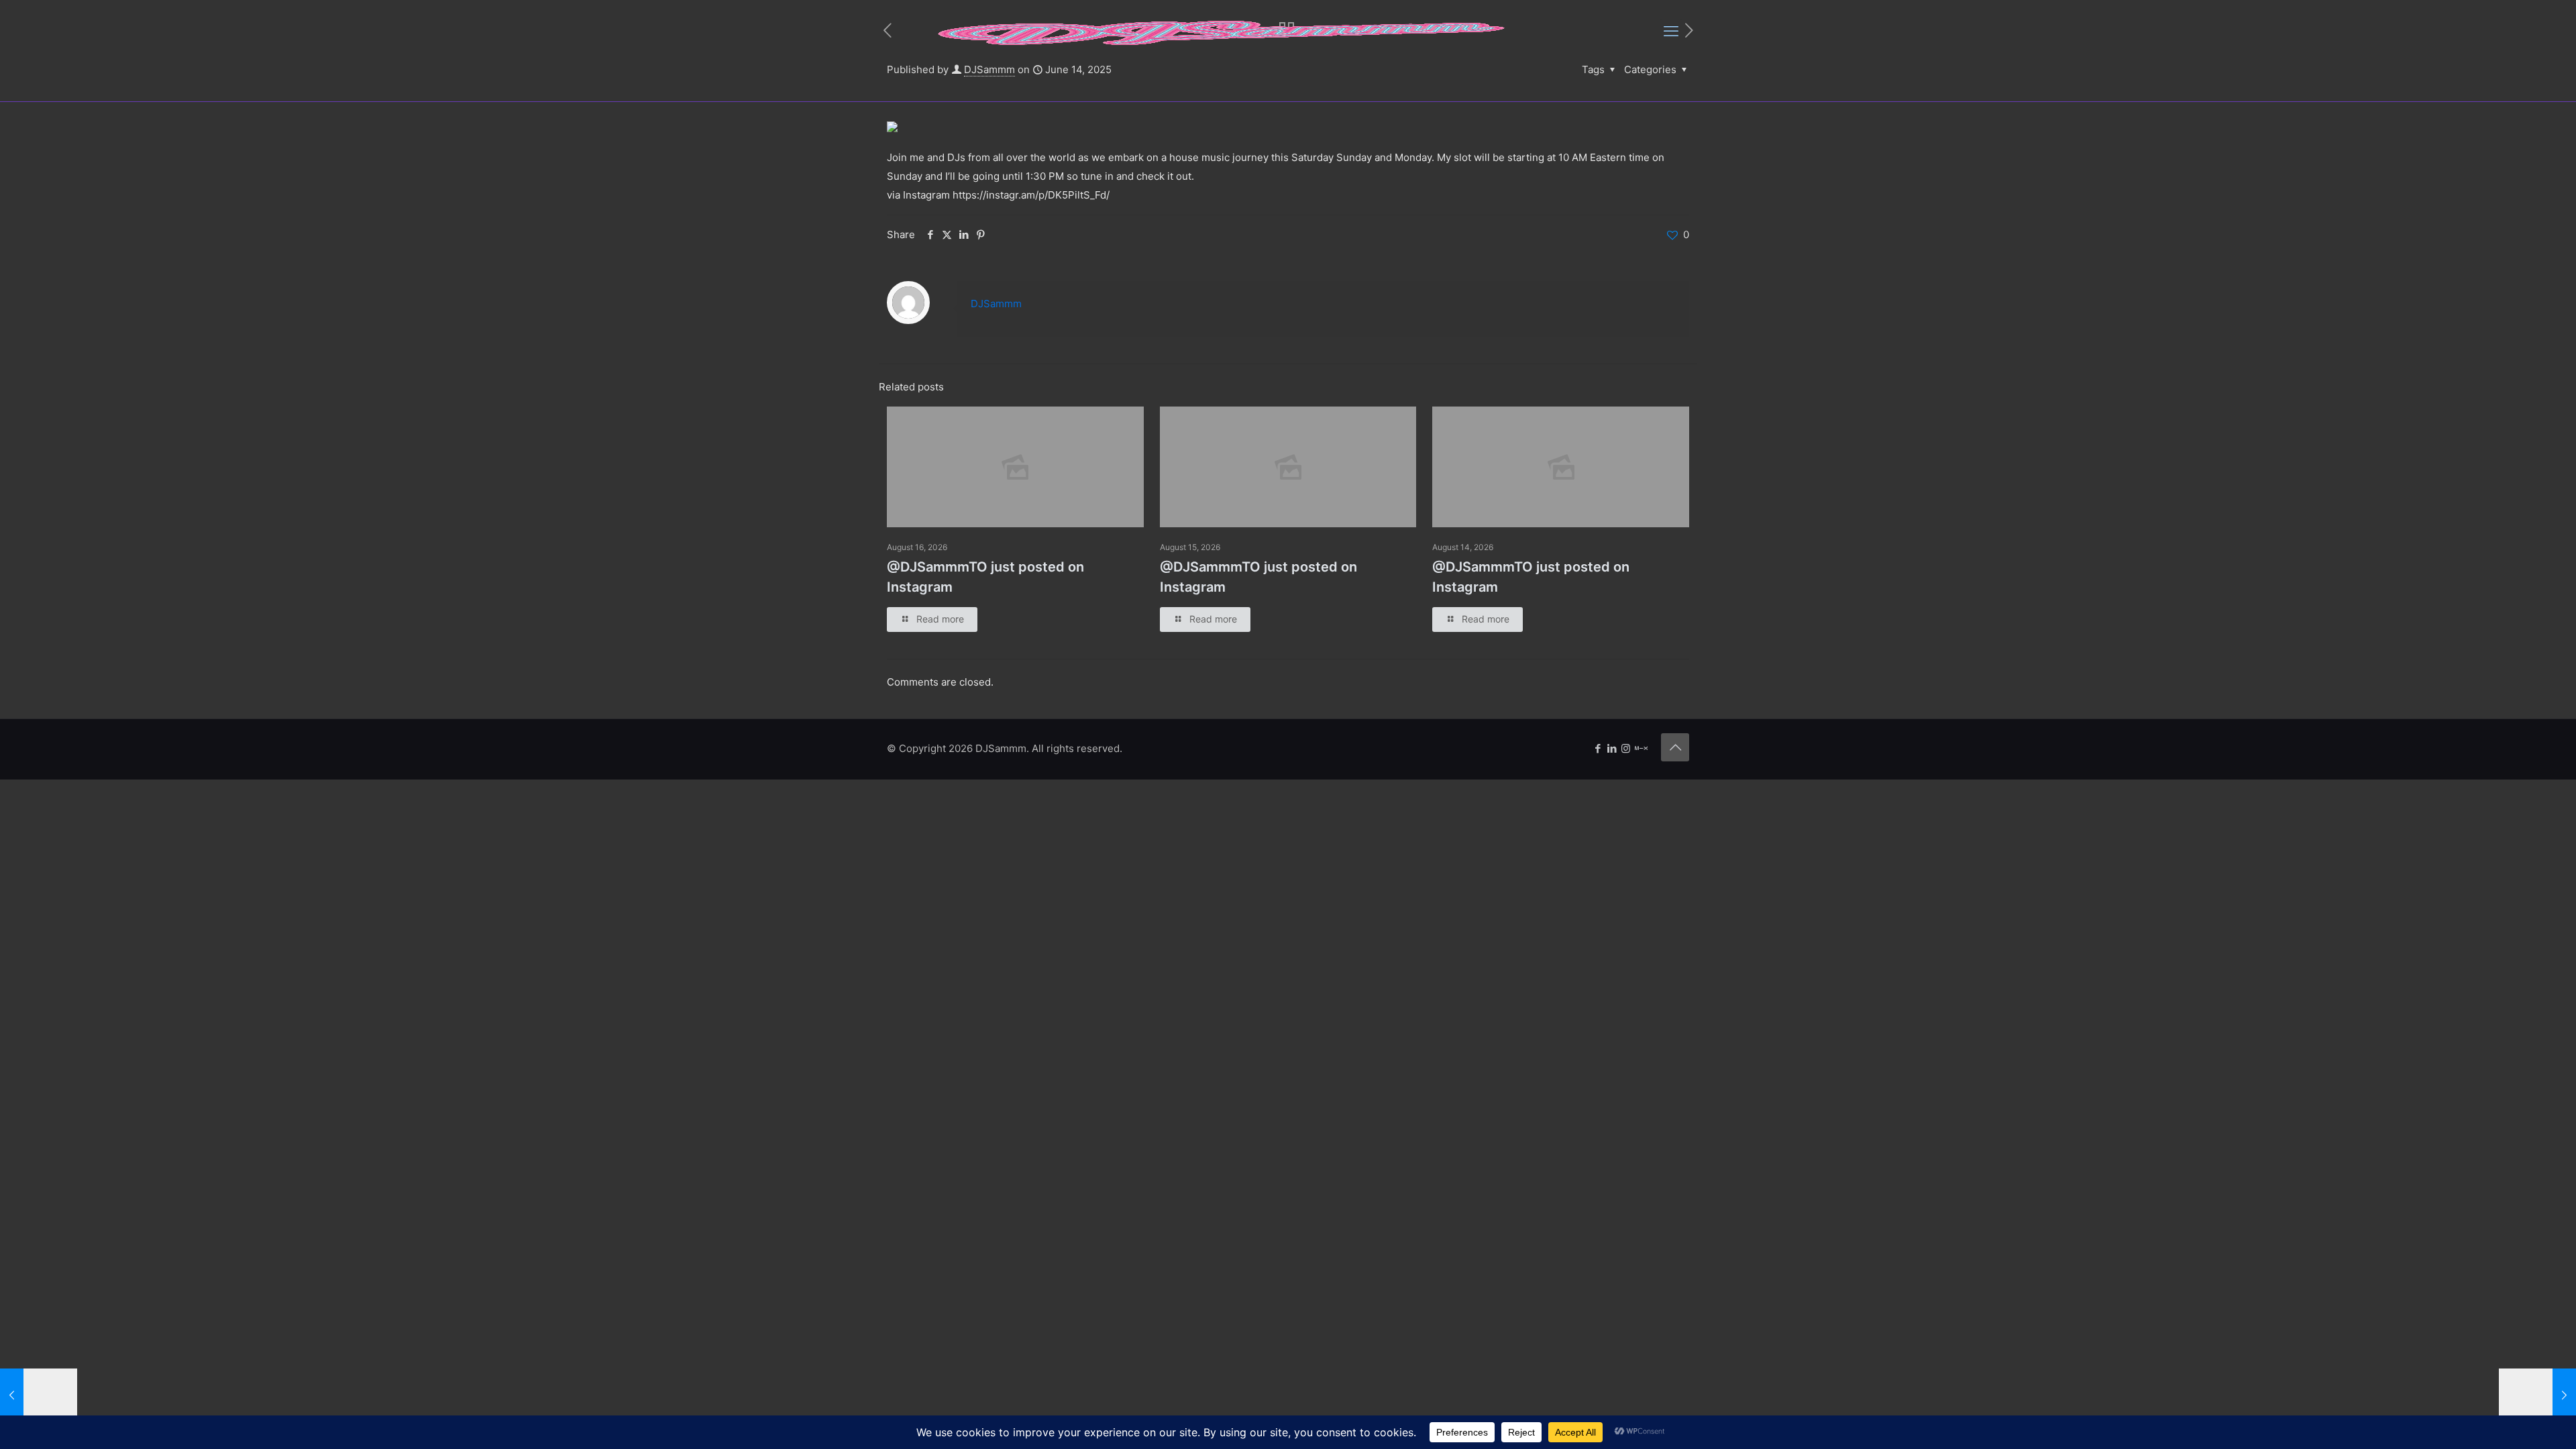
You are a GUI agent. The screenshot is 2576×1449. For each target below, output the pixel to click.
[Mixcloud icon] (1641, 748)
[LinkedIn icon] (1612, 748)
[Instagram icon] (1626, 748)
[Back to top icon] (1675, 747)
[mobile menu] (1671, 31)
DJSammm (996, 304)
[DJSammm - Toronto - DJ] (1222, 31)
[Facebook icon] (1598, 748)
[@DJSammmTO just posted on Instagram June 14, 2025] (2537, 1395)
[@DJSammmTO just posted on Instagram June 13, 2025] (39, 1395)
